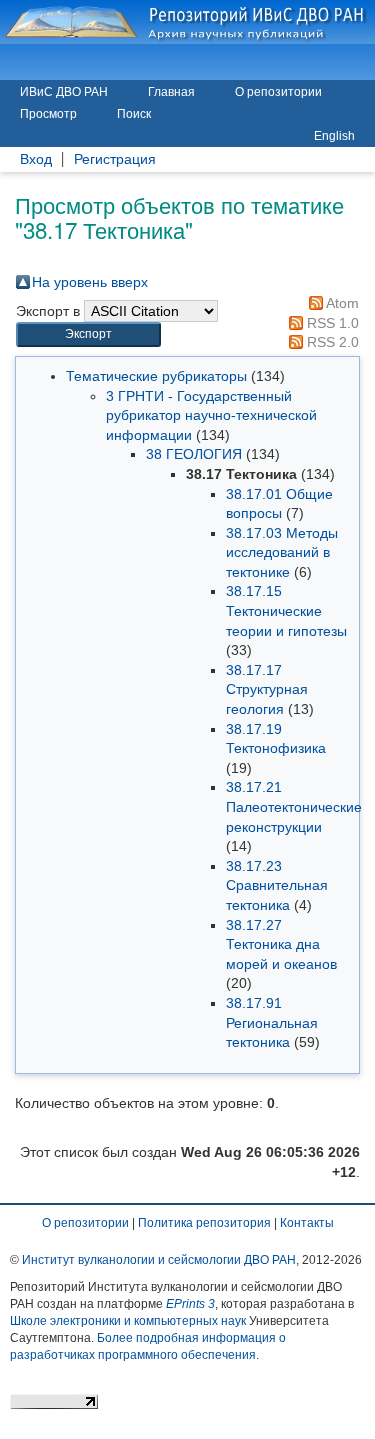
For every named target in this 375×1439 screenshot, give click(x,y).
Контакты (307, 1223)
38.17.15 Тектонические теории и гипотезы (286, 610)
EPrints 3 (190, 1304)
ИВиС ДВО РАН (64, 92)
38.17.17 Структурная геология (267, 689)
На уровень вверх (90, 282)
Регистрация (115, 159)
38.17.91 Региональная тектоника (272, 1022)
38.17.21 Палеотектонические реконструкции (294, 806)
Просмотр (48, 114)
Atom (341, 303)
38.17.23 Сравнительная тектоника (277, 885)
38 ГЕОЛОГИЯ (194, 454)
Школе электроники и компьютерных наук (128, 1321)
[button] (88, 334)
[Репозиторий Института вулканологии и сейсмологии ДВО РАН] (187, 22)
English (334, 136)
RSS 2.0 (331, 342)
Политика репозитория (204, 1223)
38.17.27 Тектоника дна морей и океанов (281, 944)
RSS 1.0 (331, 323)
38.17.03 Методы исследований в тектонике (282, 552)
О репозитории (278, 92)
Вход (36, 159)
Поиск (134, 114)
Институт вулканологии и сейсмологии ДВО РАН (159, 1260)
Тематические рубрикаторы (156, 376)
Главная (171, 92)
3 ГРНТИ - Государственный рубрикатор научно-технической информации (211, 415)
